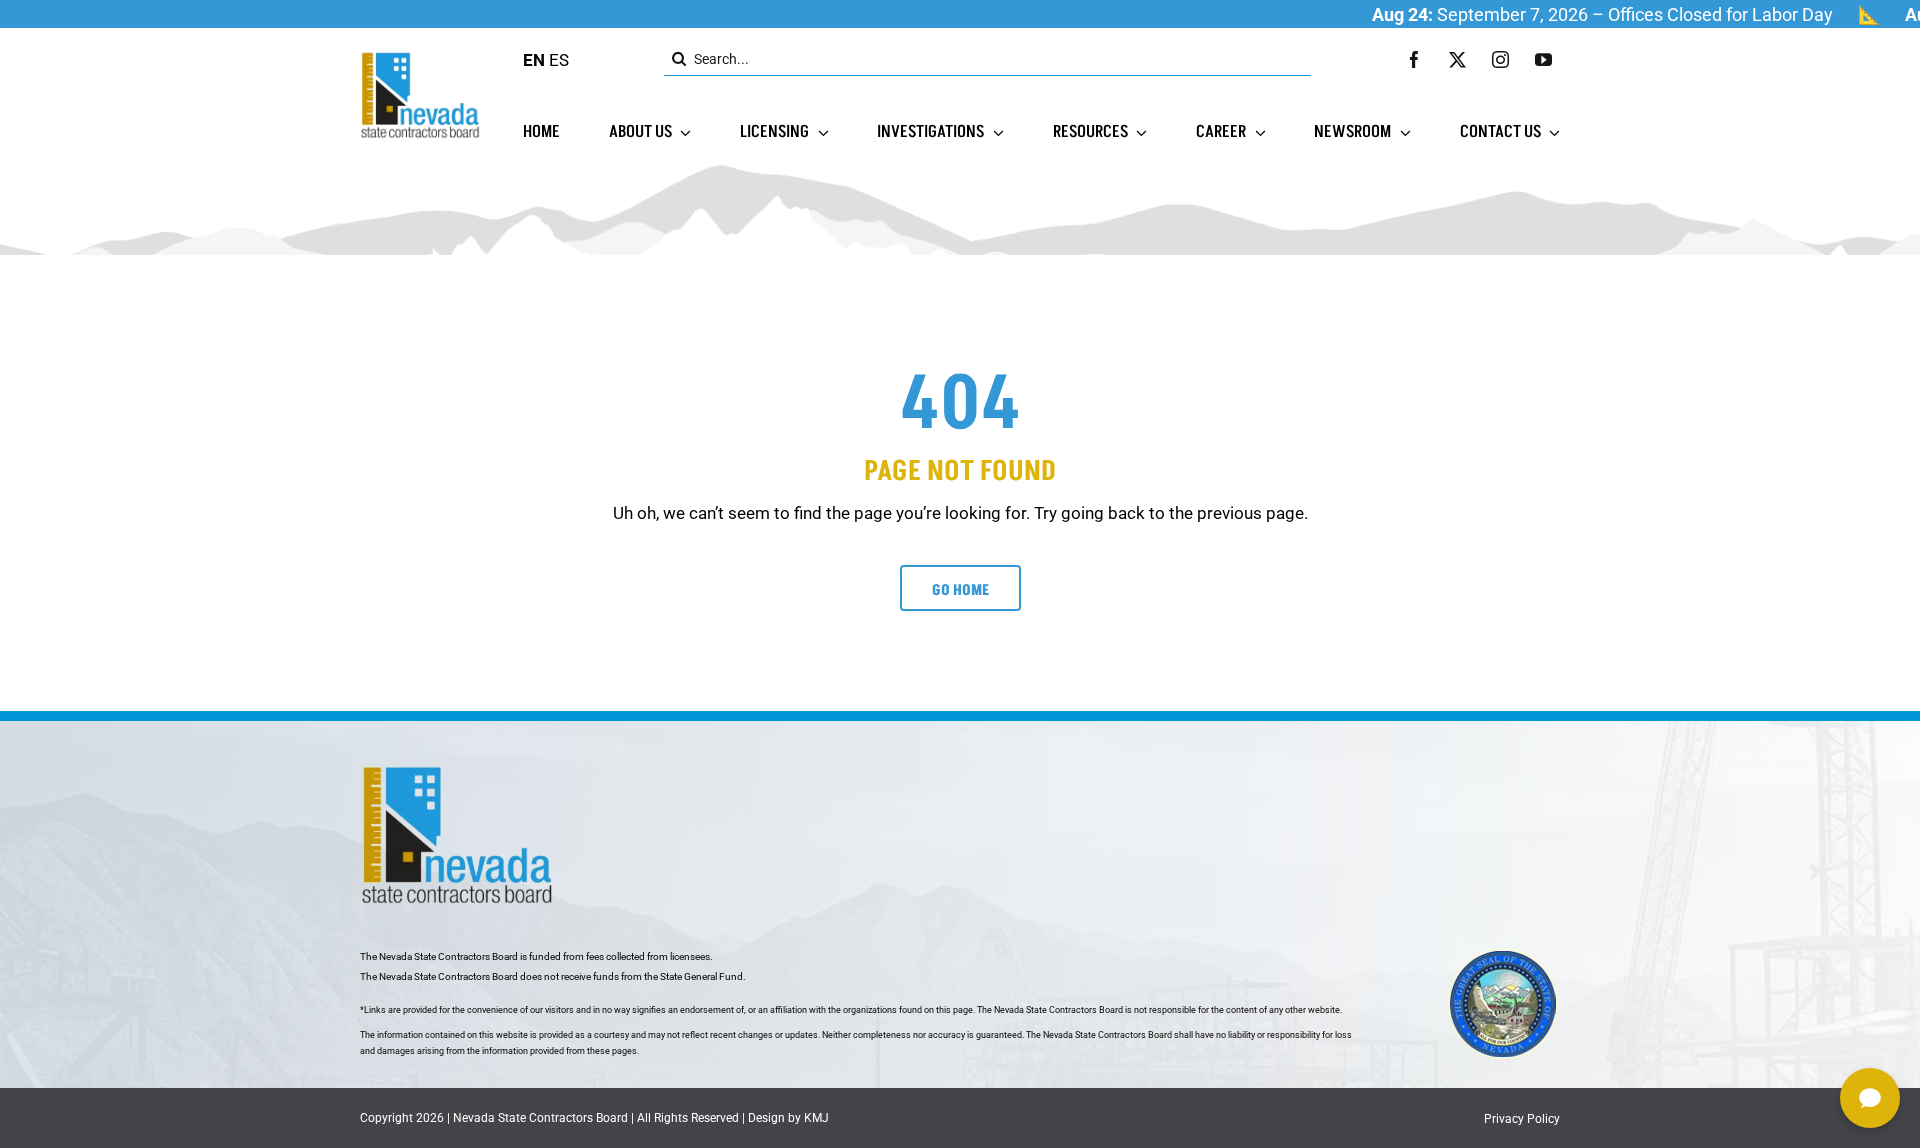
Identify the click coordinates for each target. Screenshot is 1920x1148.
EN (534, 60)
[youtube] (1543, 59)
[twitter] (1457, 59)
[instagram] (1500, 59)
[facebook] (1414, 59)
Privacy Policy (1522, 1119)
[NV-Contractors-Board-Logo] (422, 57)
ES (559, 60)
